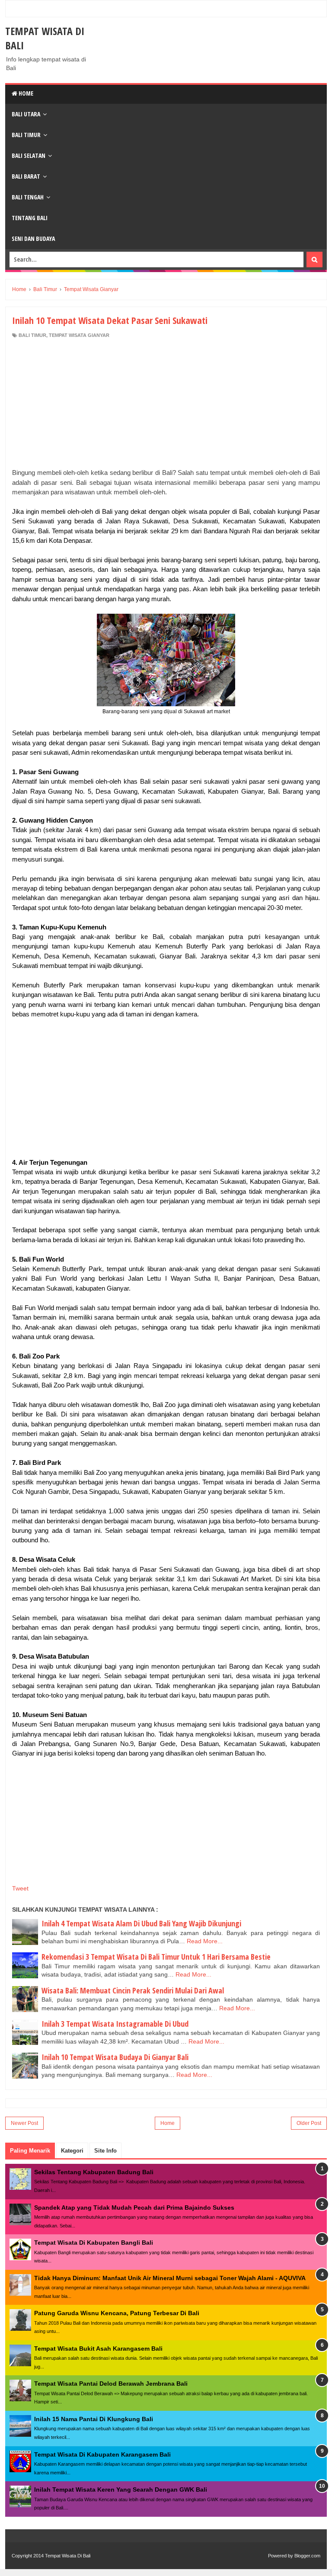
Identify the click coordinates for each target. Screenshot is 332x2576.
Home (25, 93)
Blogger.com (307, 2556)
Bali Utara (26, 114)
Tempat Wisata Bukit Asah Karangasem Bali (98, 2349)
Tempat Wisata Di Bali (68, 2556)
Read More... (205, 1941)
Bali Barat (26, 176)
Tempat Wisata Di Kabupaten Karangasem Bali (102, 2454)
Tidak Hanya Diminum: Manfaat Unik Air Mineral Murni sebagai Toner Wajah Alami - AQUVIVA (170, 2278)
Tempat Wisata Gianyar (79, 335)
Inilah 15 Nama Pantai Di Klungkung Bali (94, 2419)
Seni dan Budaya (33, 239)
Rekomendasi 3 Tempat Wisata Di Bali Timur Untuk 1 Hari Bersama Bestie (156, 1957)
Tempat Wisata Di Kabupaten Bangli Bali (94, 2243)
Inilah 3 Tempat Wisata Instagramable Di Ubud (115, 2024)
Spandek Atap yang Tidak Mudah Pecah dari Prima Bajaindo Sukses (134, 2208)
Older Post (309, 2123)
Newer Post (24, 2123)
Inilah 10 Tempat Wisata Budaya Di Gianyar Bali (115, 2057)
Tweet (20, 1888)
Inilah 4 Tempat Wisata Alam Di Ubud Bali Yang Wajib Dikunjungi (141, 1923)
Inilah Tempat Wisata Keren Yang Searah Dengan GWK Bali (121, 2489)
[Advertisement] (166, 397)
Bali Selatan (29, 155)
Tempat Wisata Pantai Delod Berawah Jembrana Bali (111, 2384)
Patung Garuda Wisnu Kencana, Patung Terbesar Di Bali (117, 2313)
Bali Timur (26, 135)
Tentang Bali (30, 218)
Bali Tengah (28, 197)
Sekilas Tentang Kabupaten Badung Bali (94, 2172)
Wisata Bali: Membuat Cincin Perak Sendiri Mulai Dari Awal (133, 1990)
